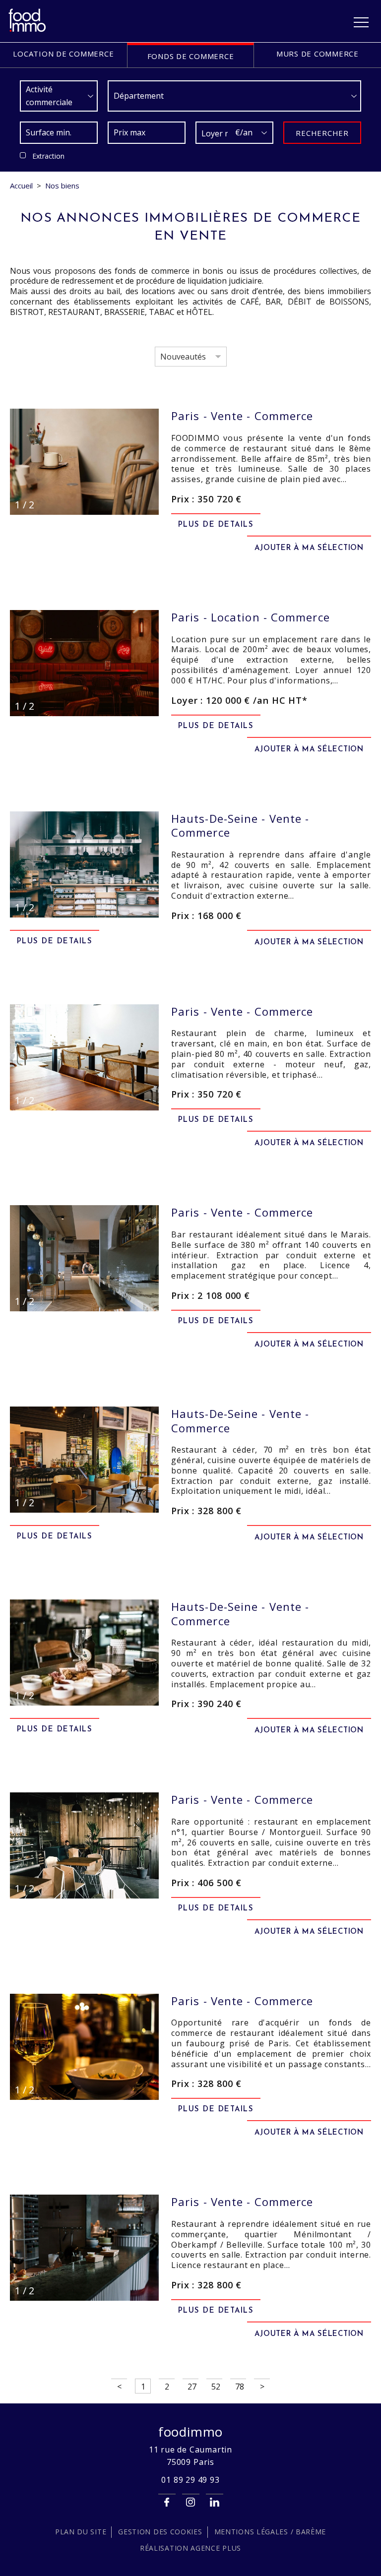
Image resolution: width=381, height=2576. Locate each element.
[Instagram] (191, 2502)
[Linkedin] (215, 2502)
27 (192, 2387)
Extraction (48, 156)
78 (240, 2387)
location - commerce (251, 617)
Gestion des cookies (160, 2532)
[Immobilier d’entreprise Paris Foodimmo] (28, 30)
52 (216, 2387)
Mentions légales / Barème (270, 2532)
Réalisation (190, 2548)
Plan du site (81, 2532)
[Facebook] (167, 2502)
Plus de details (216, 525)
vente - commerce (242, 416)
